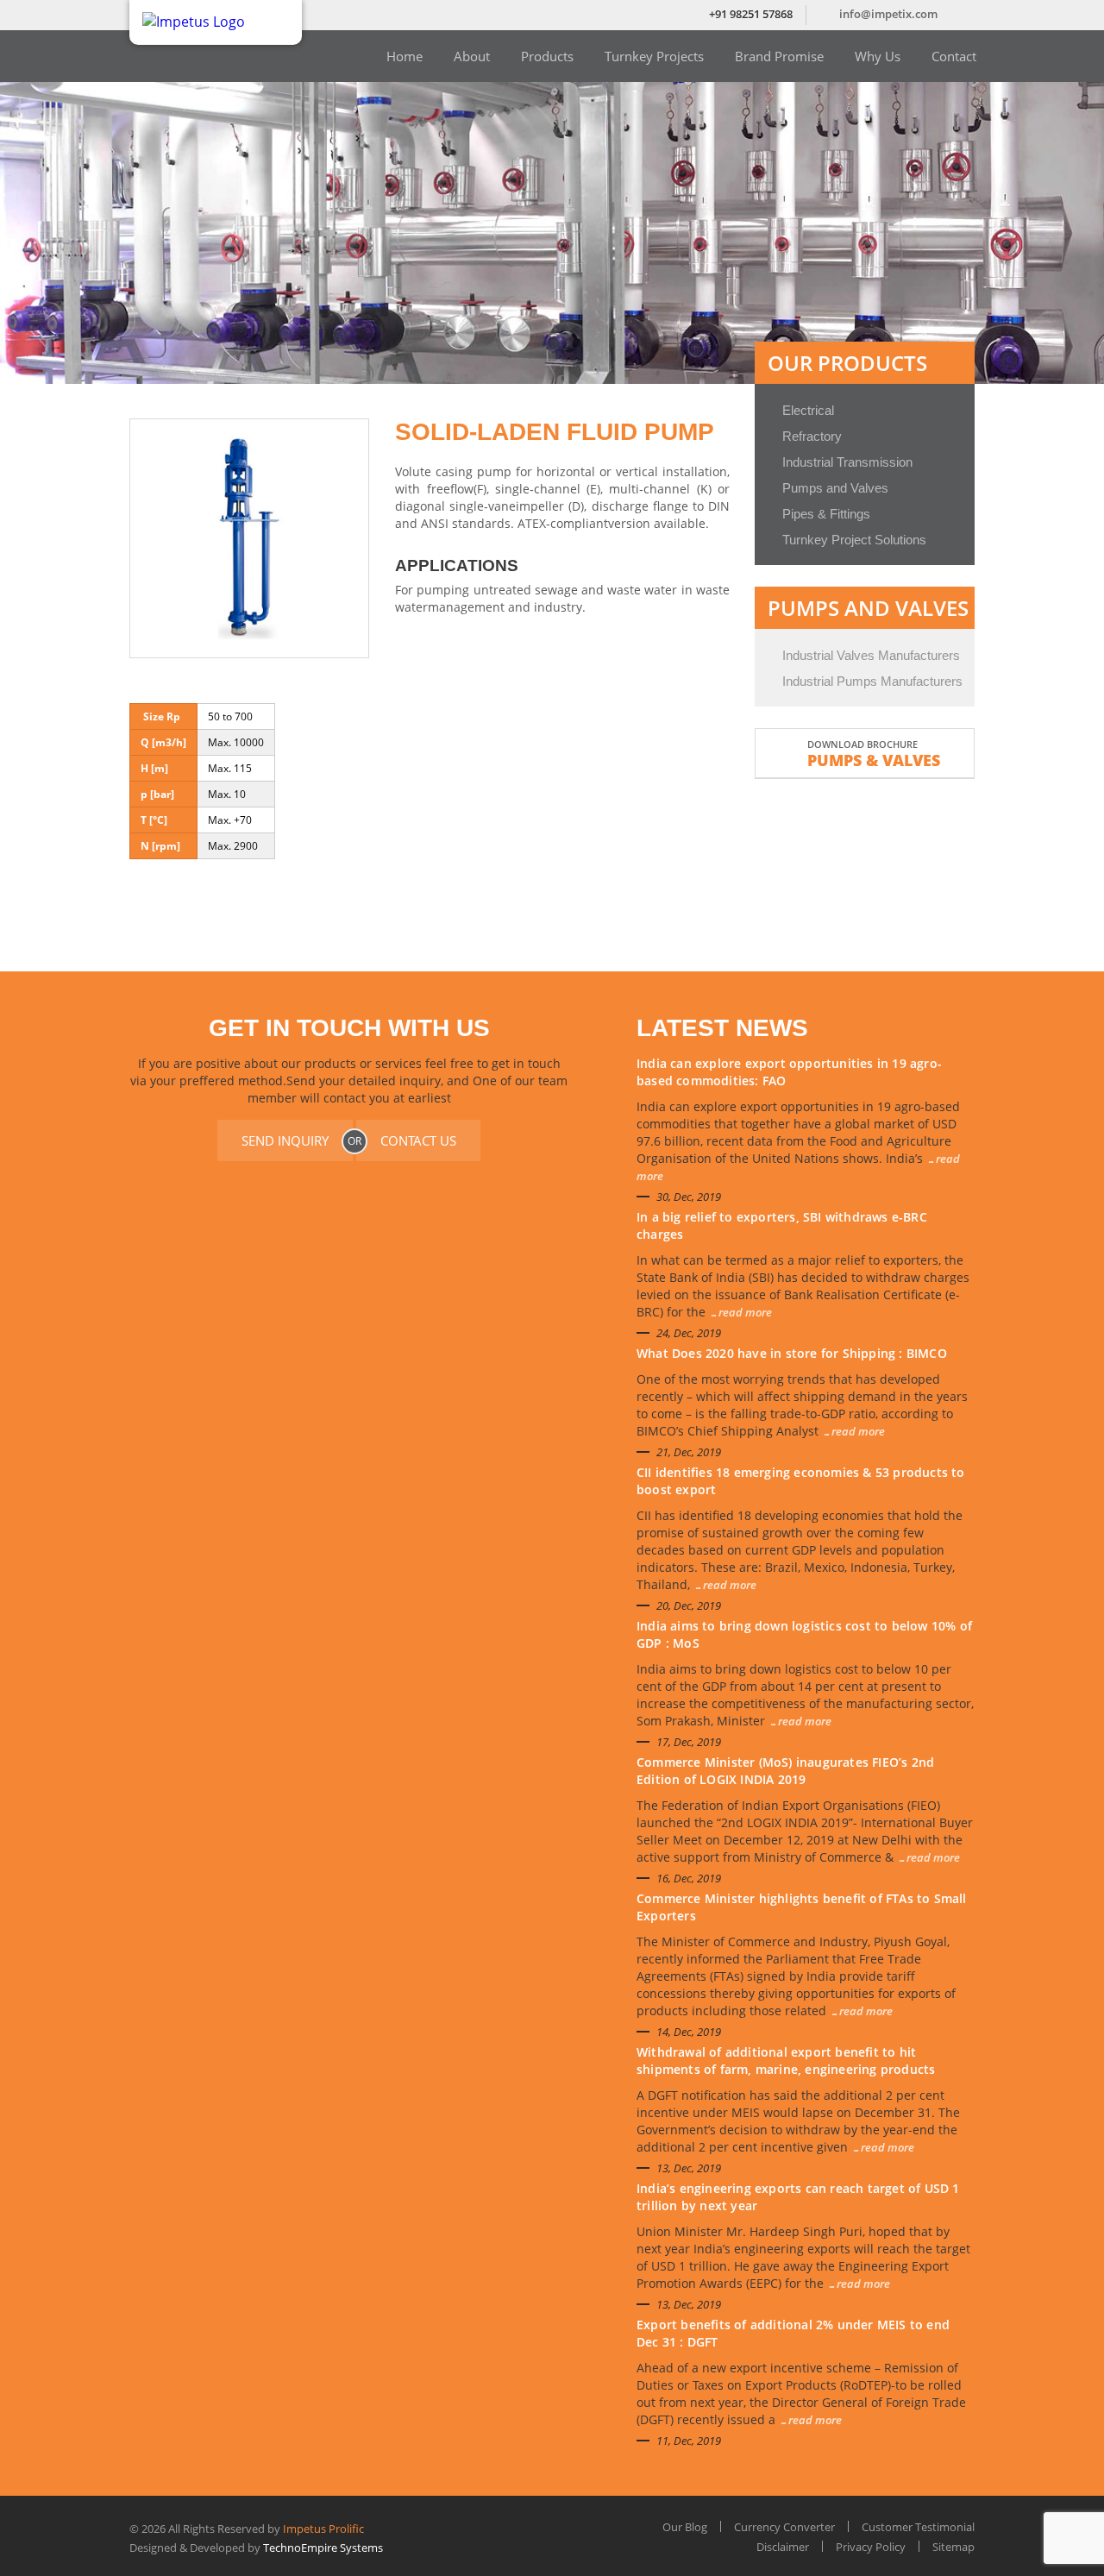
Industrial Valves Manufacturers (871, 655)
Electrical (808, 410)
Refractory (812, 436)
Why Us (878, 56)
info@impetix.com (888, 14)
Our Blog (685, 2527)
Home (405, 56)
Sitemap (953, 2547)
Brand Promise (779, 56)
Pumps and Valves (835, 488)
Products (547, 56)
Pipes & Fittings (826, 514)
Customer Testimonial (918, 2527)
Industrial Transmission (847, 462)
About (472, 56)
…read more (741, 1312)
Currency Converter (784, 2527)
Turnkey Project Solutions (854, 540)
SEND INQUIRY (285, 1140)
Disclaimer (783, 2547)
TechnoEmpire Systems (323, 2548)
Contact (954, 56)
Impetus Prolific (323, 2529)
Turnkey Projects (654, 56)
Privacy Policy (871, 2547)
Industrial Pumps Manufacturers (872, 681)
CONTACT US (418, 1140)
